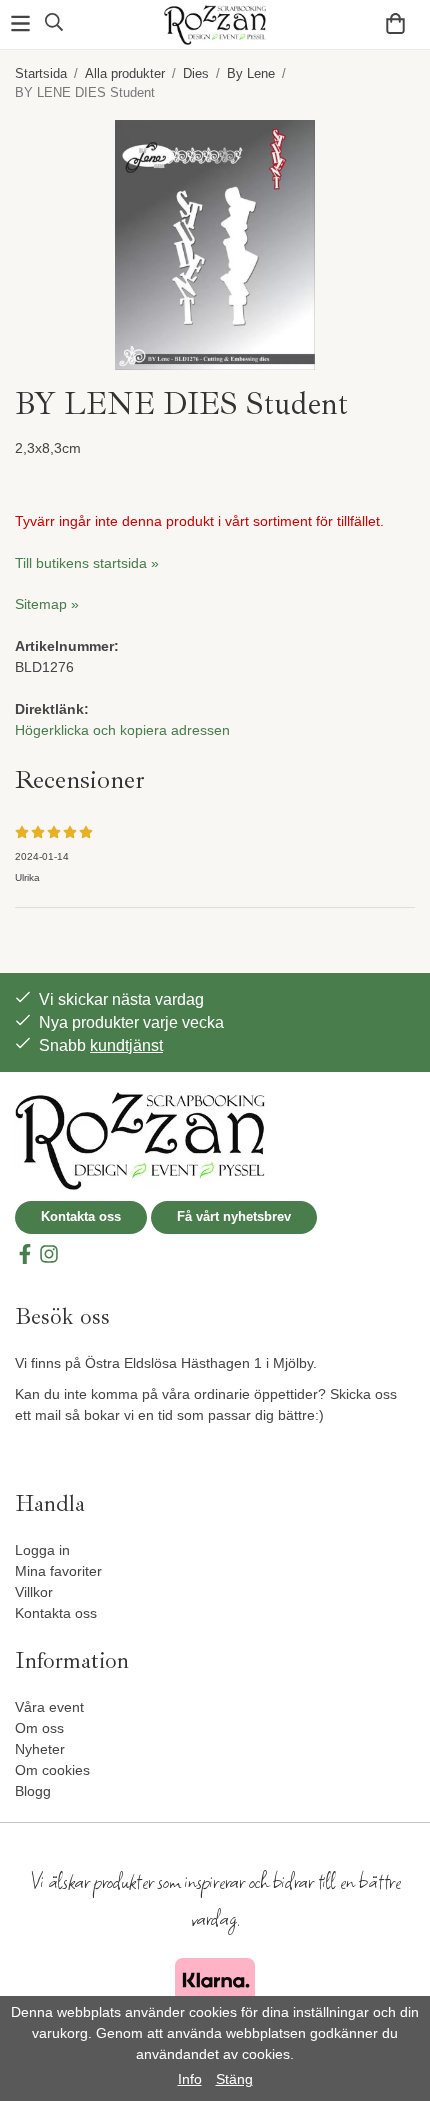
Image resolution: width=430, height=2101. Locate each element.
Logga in (42, 1550)
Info (190, 2079)
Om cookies (52, 1770)
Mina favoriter (58, 1571)
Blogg (33, 1791)
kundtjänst (126, 1045)
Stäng (234, 2079)
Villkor (34, 1592)
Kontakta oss (81, 1216)
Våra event (49, 1707)
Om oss (39, 1728)
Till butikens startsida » (87, 563)
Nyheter (40, 1749)
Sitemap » (47, 604)
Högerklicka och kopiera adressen (122, 730)
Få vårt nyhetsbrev (234, 1216)
